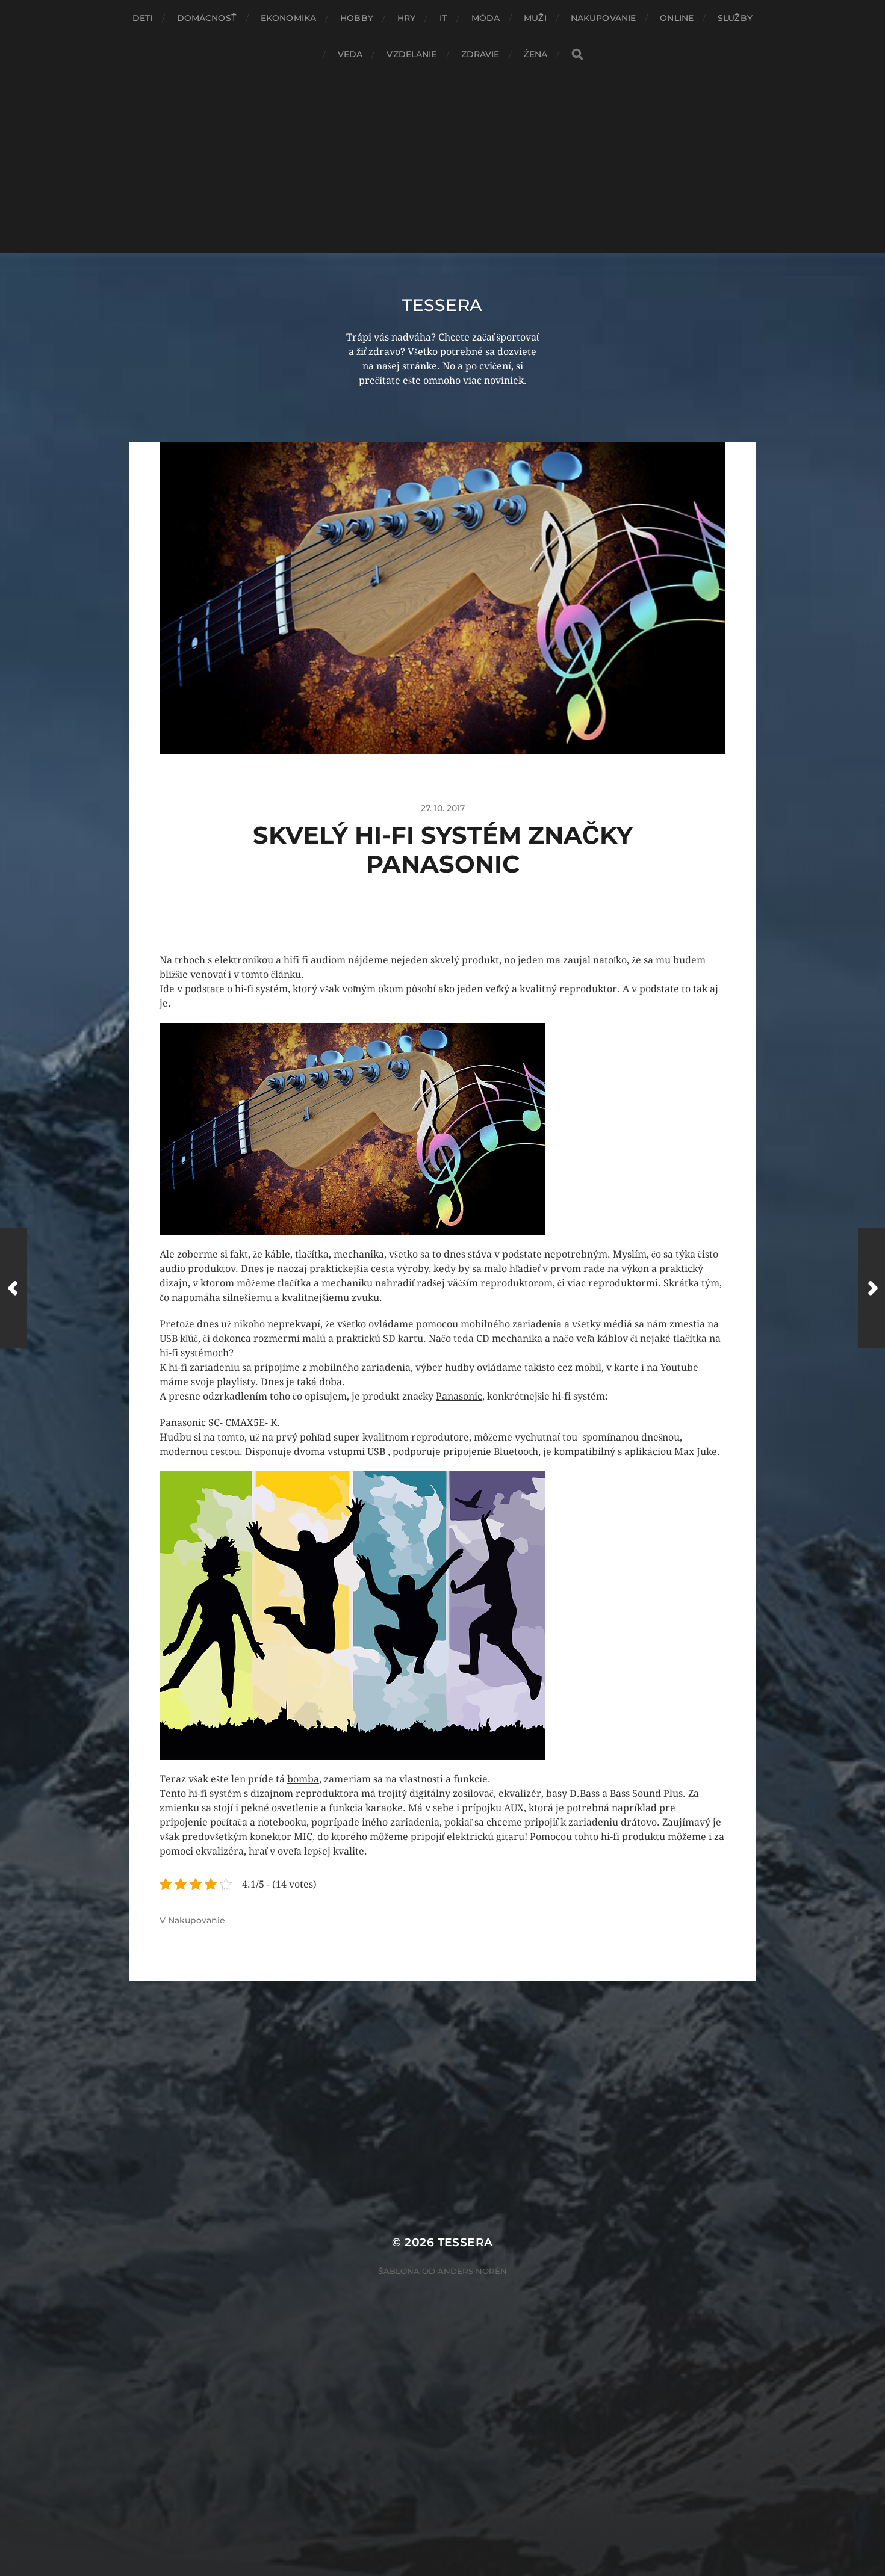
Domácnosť (207, 18)
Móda (486, 18)
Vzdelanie (411, 54)
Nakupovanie (604, 18)
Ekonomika (288, 18)
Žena (536, 54)
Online (677, 18)
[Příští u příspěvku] (871, 1288)
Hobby (357, 18)
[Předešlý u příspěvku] (14, 1288)
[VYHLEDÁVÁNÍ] (577, 54)
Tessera (442, 305)
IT (443, 18)
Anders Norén (472, 2271)
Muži (535, 18)
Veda (350, 54)
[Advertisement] (442, 162)
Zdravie (480, 54)
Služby (735, 18)
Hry (406, 18)
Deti (143, 18)
